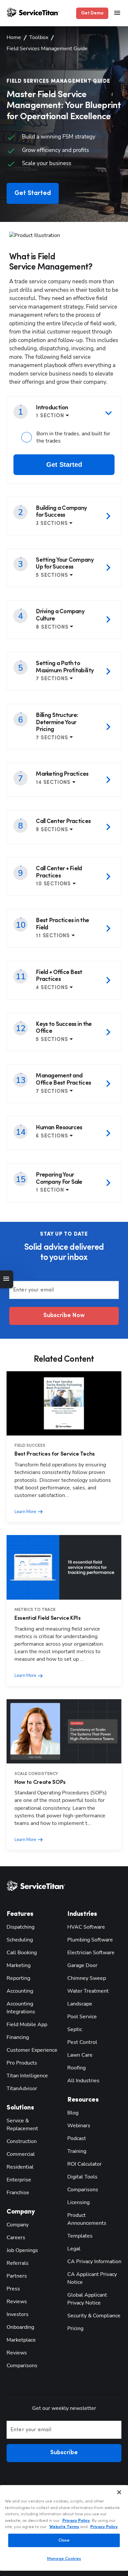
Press (13, 2289)
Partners (17, 2276)
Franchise (18, 2193)
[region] (64, 2528)
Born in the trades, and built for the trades (73, 437)
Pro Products (22, 2063)
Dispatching (21, 1927)
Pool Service (82, 2017)
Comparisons (22, 2366)
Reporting (18, 1978)
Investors (18, 2314)
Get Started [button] (33, 193)
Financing (18, 2037)
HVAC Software (86, 1927)
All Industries (83, 2081)
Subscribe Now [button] (64, 1316)
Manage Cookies (64, 2559)
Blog (73, 2113)
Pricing (75, 2328)
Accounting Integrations (21, 2008)
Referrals (18, 2263)
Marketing (19, 1965)
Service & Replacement (22, 2125)
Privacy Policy (76, 2521)
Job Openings (22, 2250)
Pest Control (82, 2042)
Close (64, 2540)
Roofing (76, 2068)
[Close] (119, 2492)
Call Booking (22, 1953)
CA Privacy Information (94, 2262)
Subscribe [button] (64, 2453)
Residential (20, 2167)
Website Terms (64, 2527)
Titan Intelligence (27, 2076)
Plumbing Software (90, 1940)
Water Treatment (88, 1991)
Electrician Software (91, 1953)
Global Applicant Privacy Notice (87, 2299)
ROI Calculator (85, 2164)
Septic (75, 2029)
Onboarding (20, 2327)
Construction (22, 2141)
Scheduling (20, 1940)
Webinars (79, 2126)
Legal (74, 2249)
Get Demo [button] (92, 13)
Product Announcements (87, 2219)
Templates (80, 2236)
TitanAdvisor (22, 2089)
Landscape (80, 2004)
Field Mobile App (27, 2024)
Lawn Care (80, 2055)
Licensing (78, 2202)
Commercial (21, 2154)
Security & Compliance (94, 2316)
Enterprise (19, 2180)
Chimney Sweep (87, 1978)
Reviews (17, 2302)
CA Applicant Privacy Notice (92, 2278)
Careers (16, 2238)
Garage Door (82, 1965)
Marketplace (21, 2340)
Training (77, 2151)
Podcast (77, 2138)
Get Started (64, 465)
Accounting (20, 1991)
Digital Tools (82, 2177)
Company (18, 2225)
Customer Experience (32, 2050)
